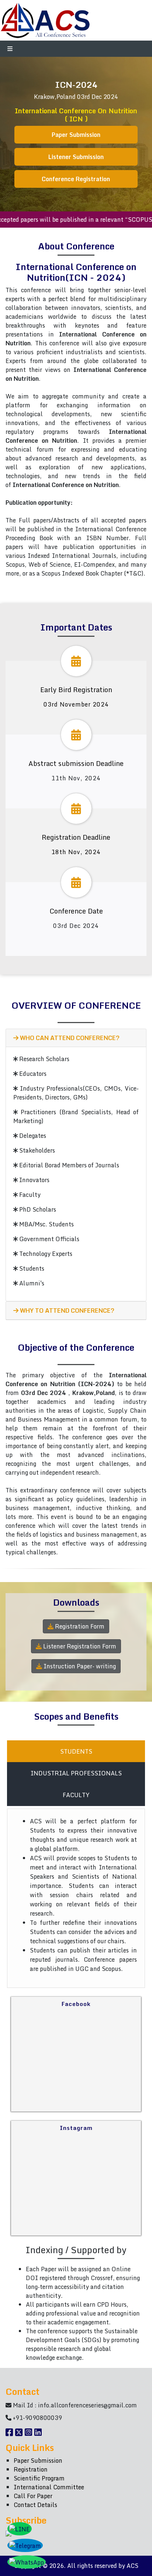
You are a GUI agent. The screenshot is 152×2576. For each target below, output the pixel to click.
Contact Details (35, 2505)
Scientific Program (39, 2478)
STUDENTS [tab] (76, 1751)
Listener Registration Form (79, 1646)
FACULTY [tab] (76, 1795)
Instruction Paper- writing (79, 1666)
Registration (31, 2469)
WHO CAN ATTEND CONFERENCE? (69, 1038)
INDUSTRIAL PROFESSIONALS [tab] (76, 1773)
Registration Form (79, 1626)
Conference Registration (76, 179)
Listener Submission (76, 157)
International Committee (49, 2487)
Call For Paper (33, 2496)
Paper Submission (76, 135)
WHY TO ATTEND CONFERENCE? (66, 1311)
